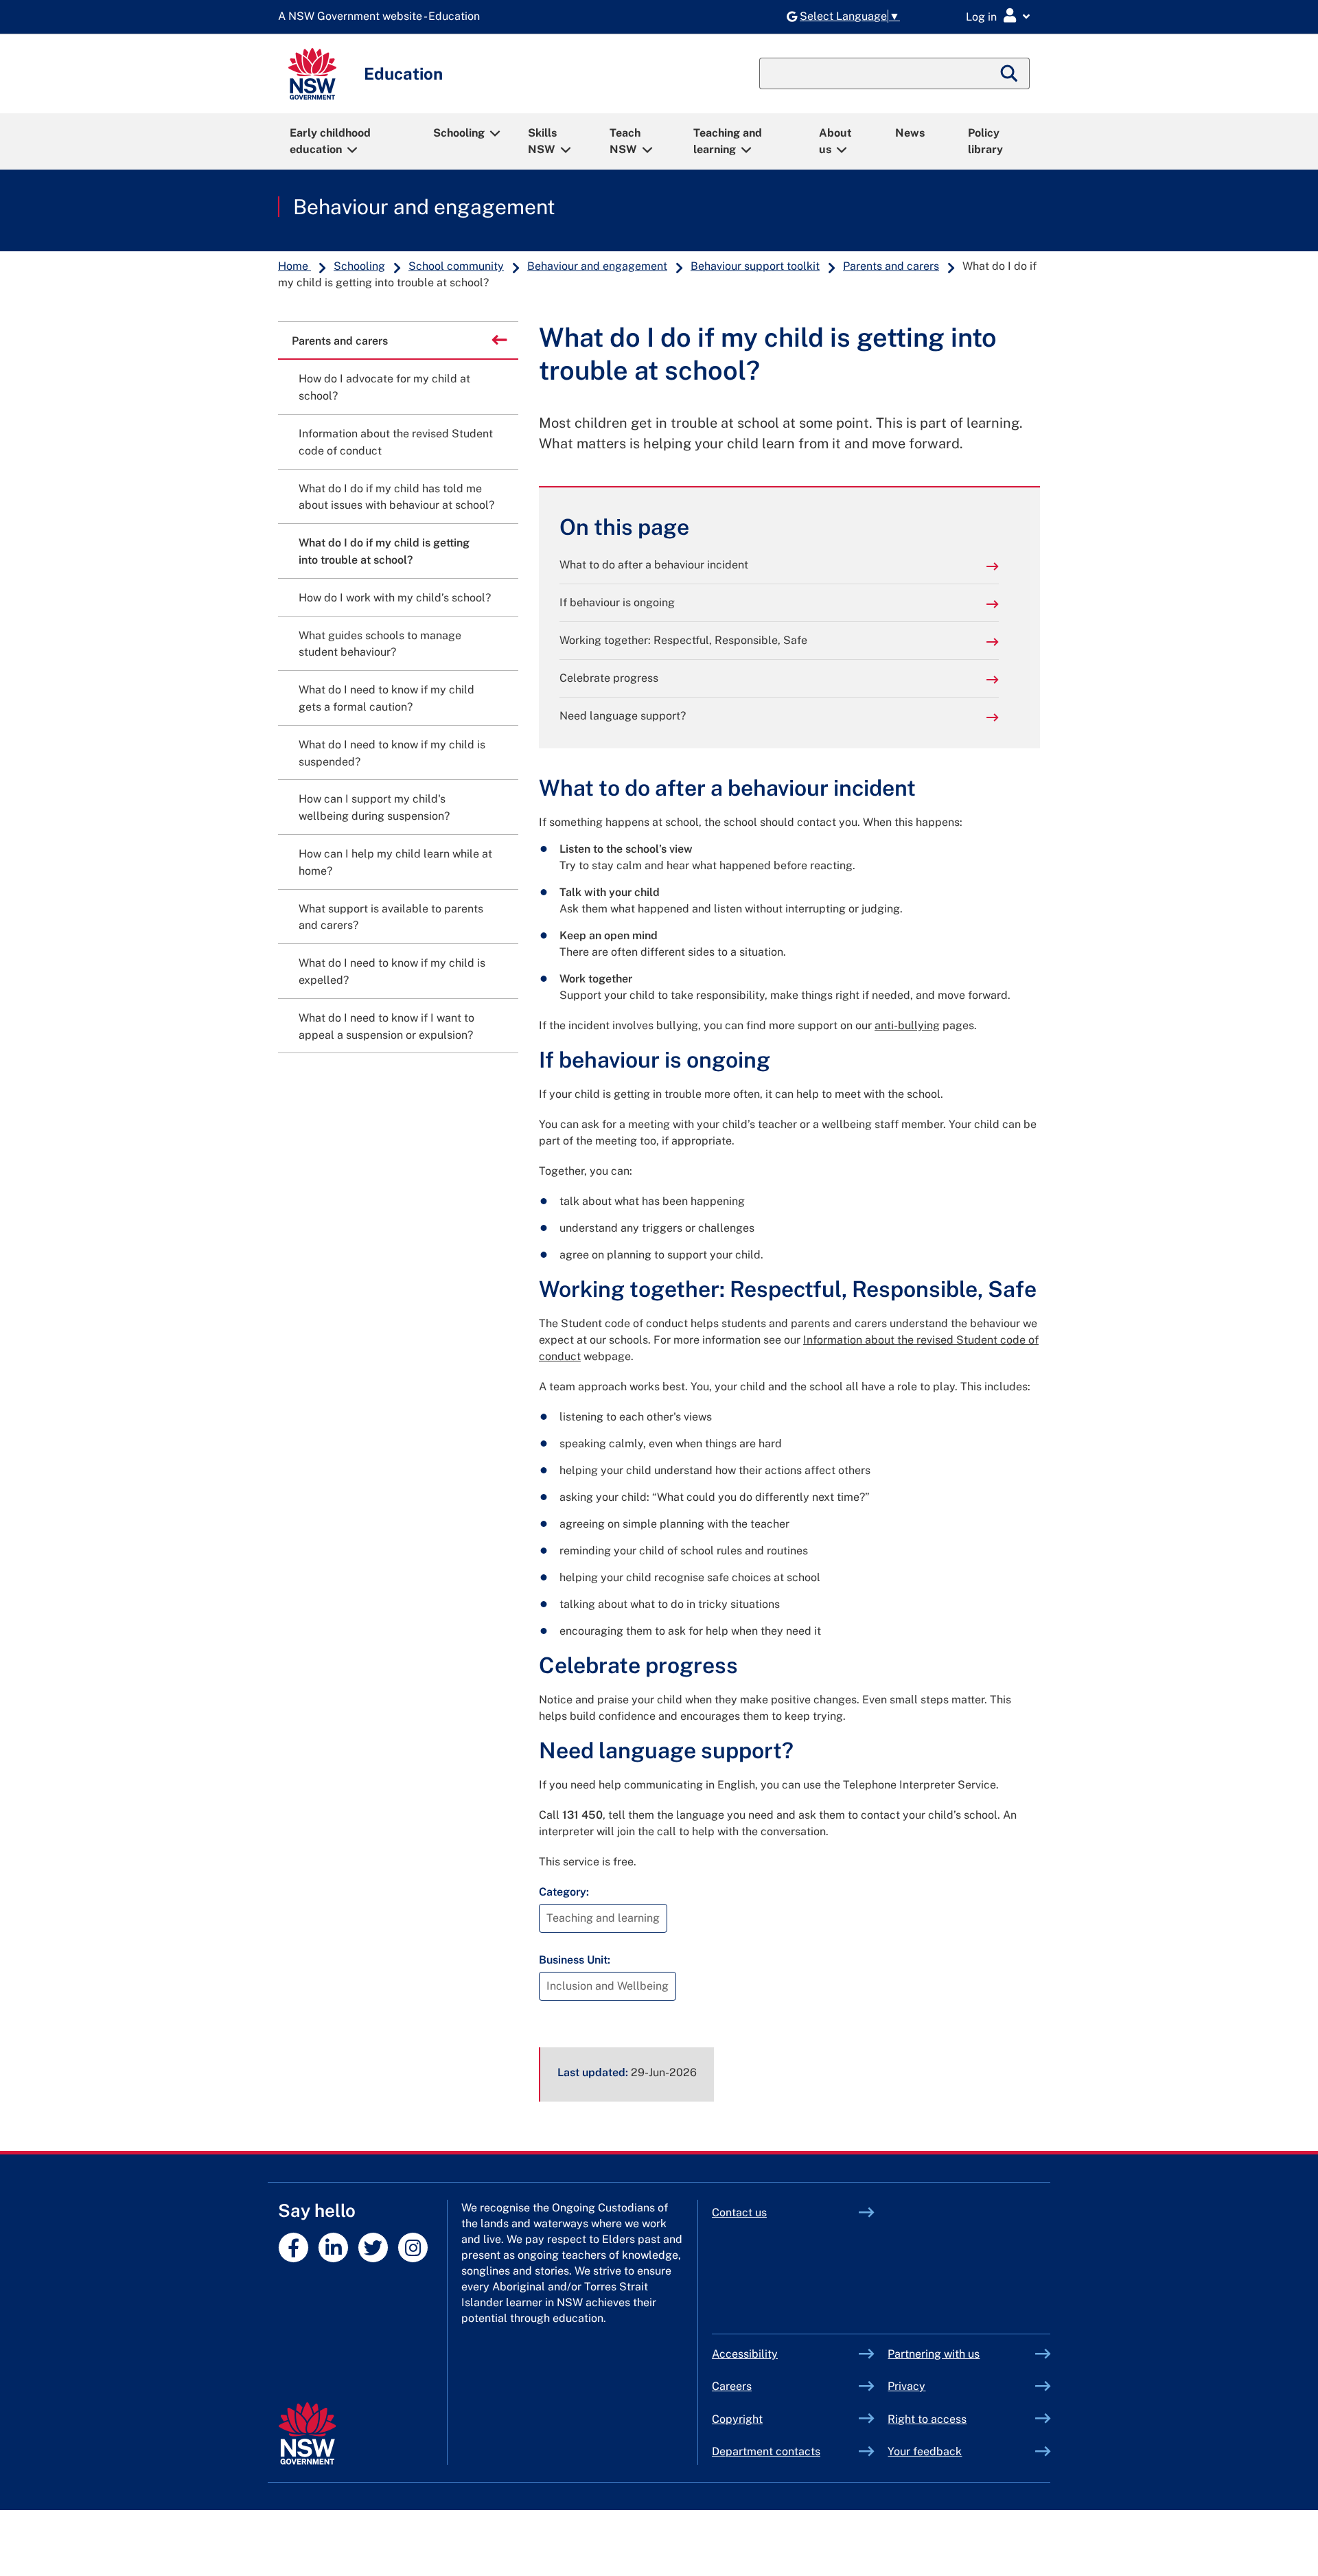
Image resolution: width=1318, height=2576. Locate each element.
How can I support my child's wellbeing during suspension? (374, 807)
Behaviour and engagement (424, 207)
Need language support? (623, 716)
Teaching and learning (728, 141)
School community (456, 266)
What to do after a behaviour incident (654, 565)
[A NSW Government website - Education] (382, 17)
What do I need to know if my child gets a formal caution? (386, 698)
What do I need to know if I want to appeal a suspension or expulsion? (386, 1026)
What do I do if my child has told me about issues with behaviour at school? (396, 497)
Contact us (739, 2212)
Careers (732, 2386)
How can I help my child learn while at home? (395, 862)
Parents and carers (891, 266)
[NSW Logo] (312, 74)
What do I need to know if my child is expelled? (392, 971)
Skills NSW (542, 141)
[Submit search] (1010, 73)
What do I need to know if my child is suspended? (392, 753)
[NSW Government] (307, 2434)
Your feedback (925, 2451)
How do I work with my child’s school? (395, 598)
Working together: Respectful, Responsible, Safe (683, 640)
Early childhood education (330, 141)
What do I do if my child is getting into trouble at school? (384, 551)
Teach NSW (625, 141)
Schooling (459, 133)
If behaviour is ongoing (617, 602)
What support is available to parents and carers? (391, 917)
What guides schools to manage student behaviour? (380, 644)
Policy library (985, 141)
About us (835, 141)
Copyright (737, 2419)
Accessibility (745, 2354)
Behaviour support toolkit (755, 266)
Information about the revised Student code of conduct (396, 442)
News (910, 133)
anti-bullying (907, 1025)
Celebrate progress (609, 678)
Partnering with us (934, 2354)
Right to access (927, 2419)
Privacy (906, 2386)
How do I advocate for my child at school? (384, 387)
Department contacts (766, 2451)
